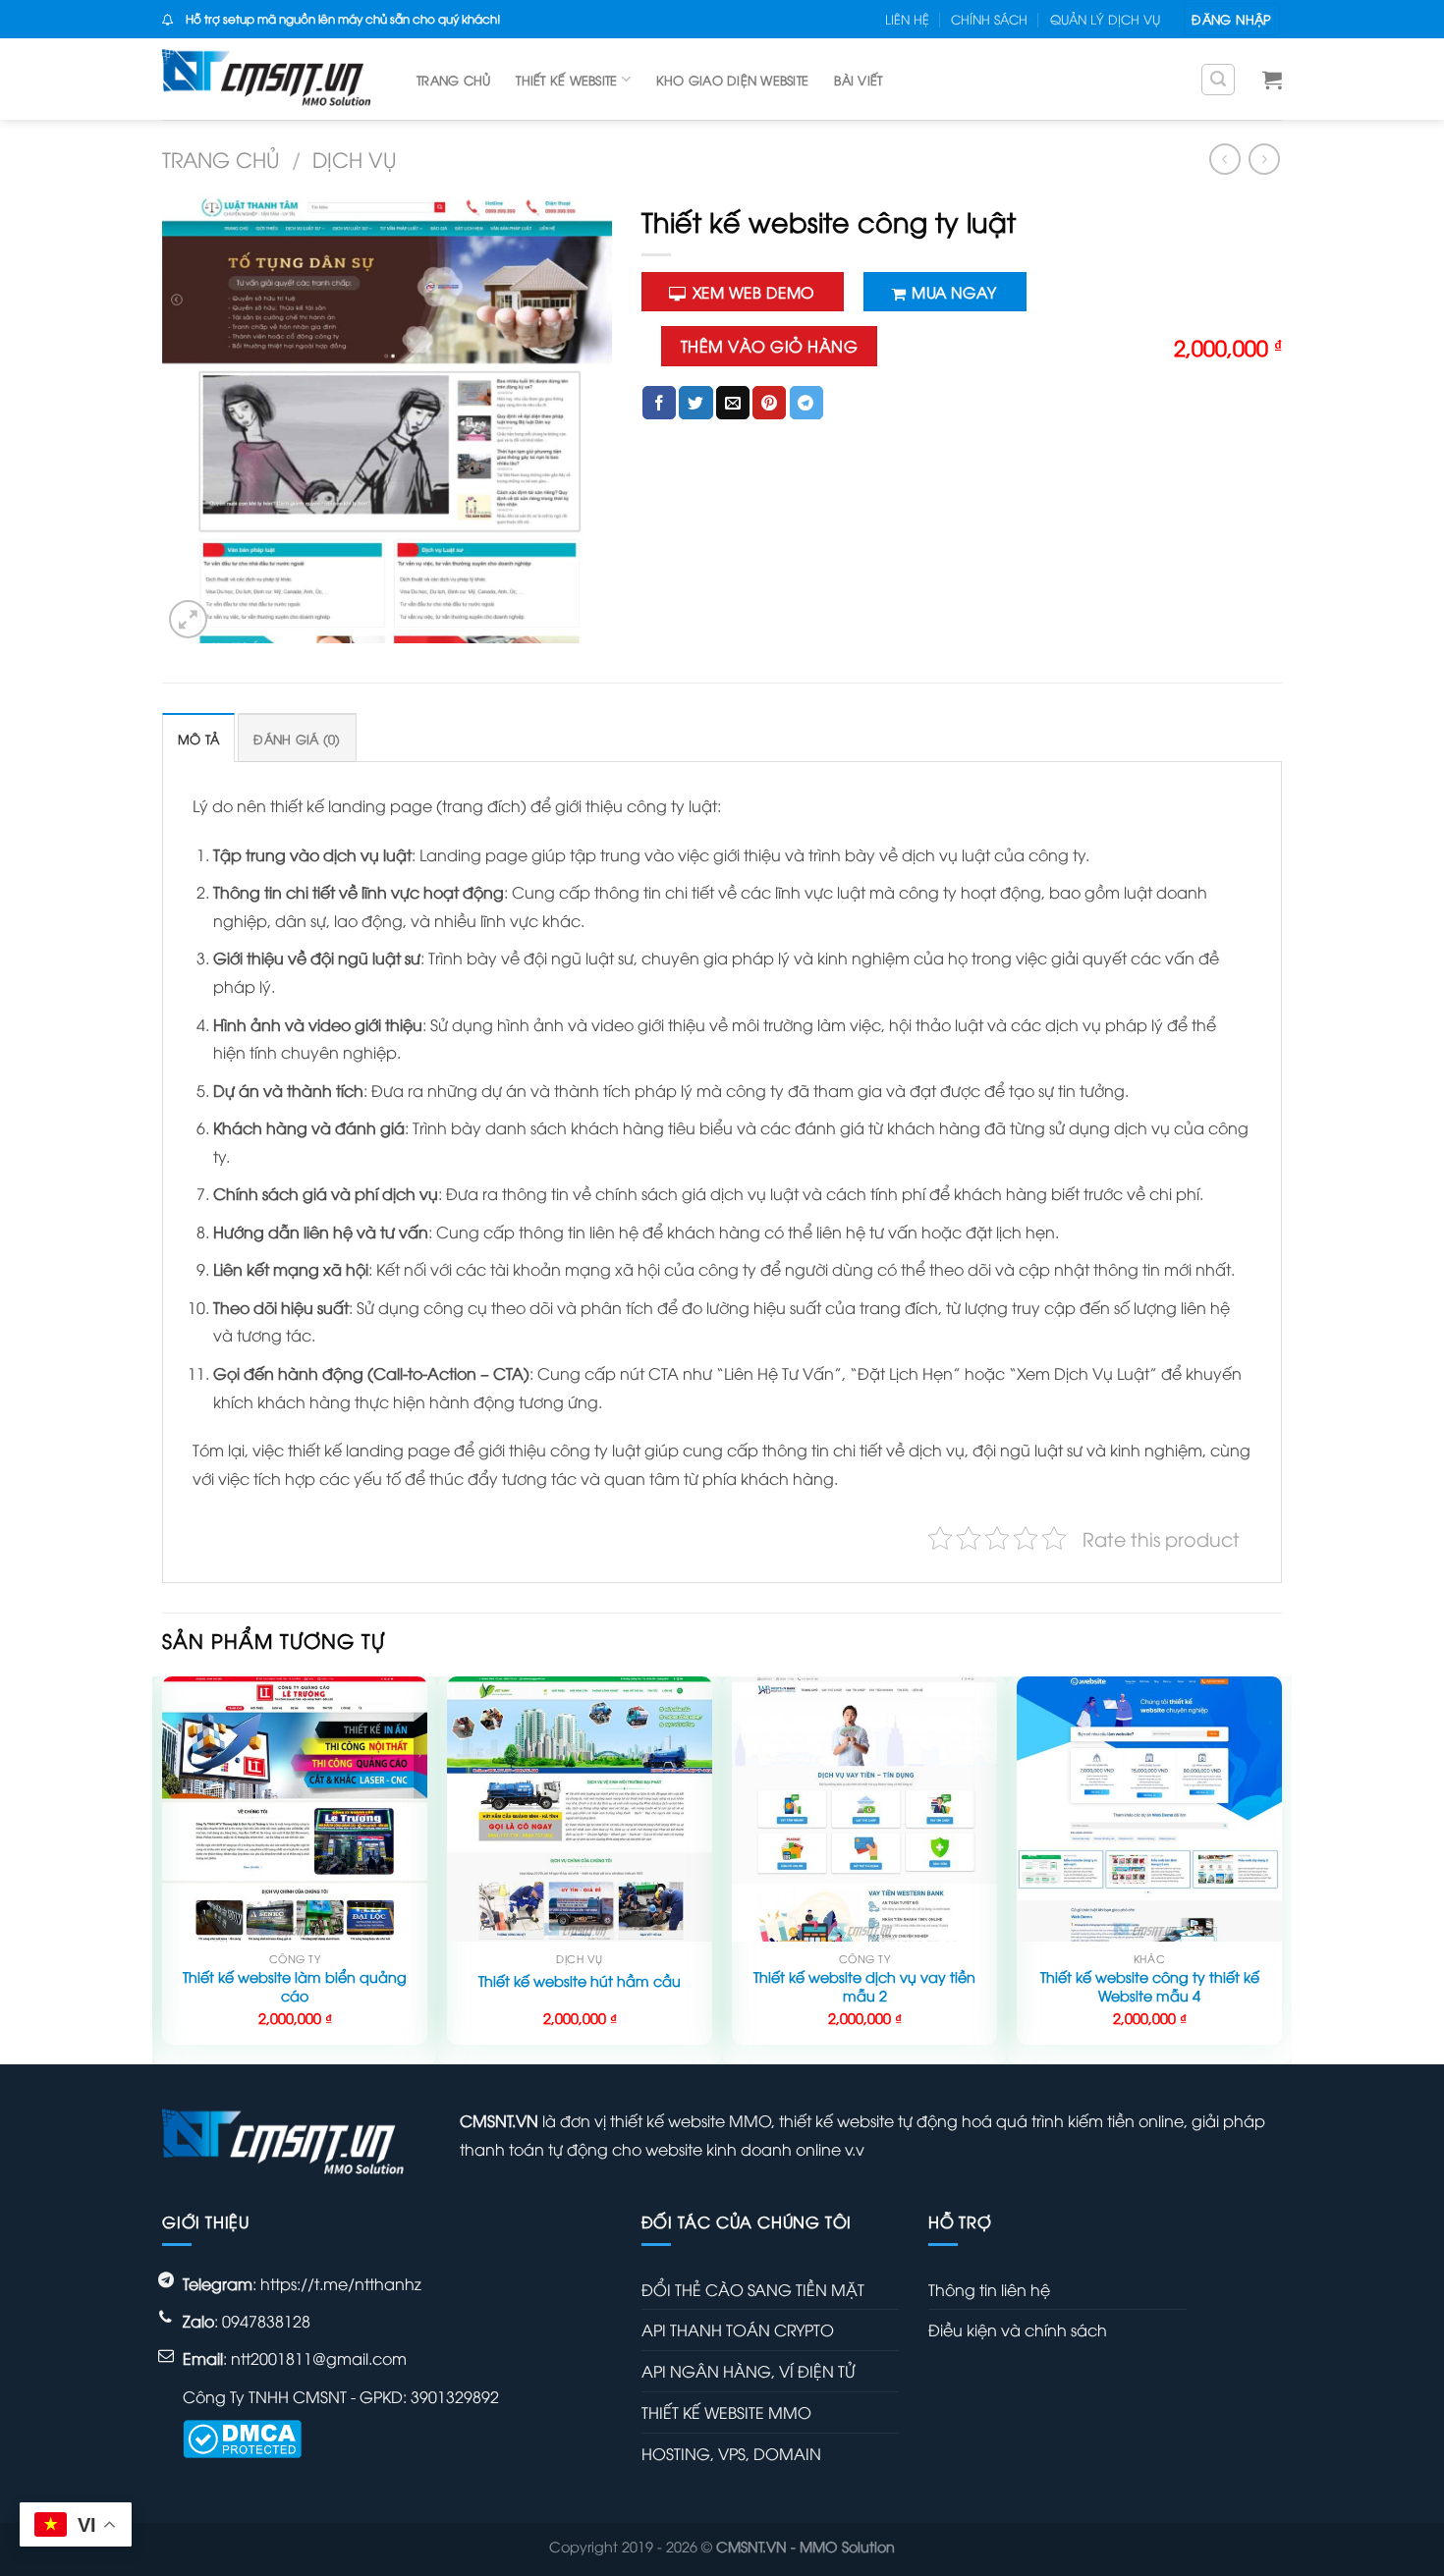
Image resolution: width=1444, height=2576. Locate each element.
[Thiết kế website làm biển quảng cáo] (295, 1809)
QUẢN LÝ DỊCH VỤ (1105, 19)
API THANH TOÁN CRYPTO (738, 2329)
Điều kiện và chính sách (1018, 2329)
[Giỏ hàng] (1272, 80)
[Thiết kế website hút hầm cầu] (580, 1809)
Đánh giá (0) (297, 739)
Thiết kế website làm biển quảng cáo (295, 1986)
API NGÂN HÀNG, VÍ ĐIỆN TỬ (748, 2371)
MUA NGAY (954, 291)
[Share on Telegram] (806, 403)
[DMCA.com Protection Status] (242, 2437)
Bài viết (858, 80)
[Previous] (163, 1868)
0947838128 (266, 2321)
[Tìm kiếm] (1218, 80)
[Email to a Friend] (733, 403)
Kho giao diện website (732, 80)
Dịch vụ (355, 159)
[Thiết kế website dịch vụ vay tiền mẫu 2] (864, 1809)
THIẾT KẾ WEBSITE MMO (726, 2412)
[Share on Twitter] (695, 403)
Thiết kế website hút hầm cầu (580, 1981)
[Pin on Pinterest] (769, 403)
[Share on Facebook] (659, 403)
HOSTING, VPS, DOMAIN (731, 2453)
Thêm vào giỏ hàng (769, 346)
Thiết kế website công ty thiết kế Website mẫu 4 (1150, 1986)
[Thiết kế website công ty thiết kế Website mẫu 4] (1149, 1809)
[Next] (1281, 1868)
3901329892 (455, 2396)
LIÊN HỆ (907, 19)
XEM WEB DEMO (753, 291)
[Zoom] (188, 619)
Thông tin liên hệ (989, 2289)
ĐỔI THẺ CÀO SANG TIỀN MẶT (753, 2289)
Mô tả (198, 739)
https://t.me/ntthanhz (341, 2283)
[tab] (198, 738)
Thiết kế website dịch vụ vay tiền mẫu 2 (864, 1986)
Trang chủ (453, 80)
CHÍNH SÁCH (989, 19)
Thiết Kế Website (566, 80)
